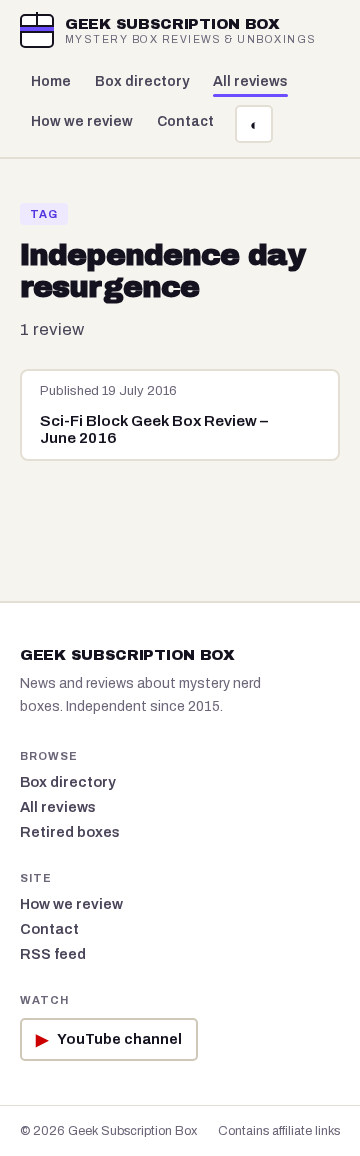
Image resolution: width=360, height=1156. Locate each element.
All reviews (250, 81)
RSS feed (53, 954)
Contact (185, 121)
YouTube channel (109, 1039)
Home (51, 81)
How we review (82, 121)
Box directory (142, 81)
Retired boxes (70, 832)
